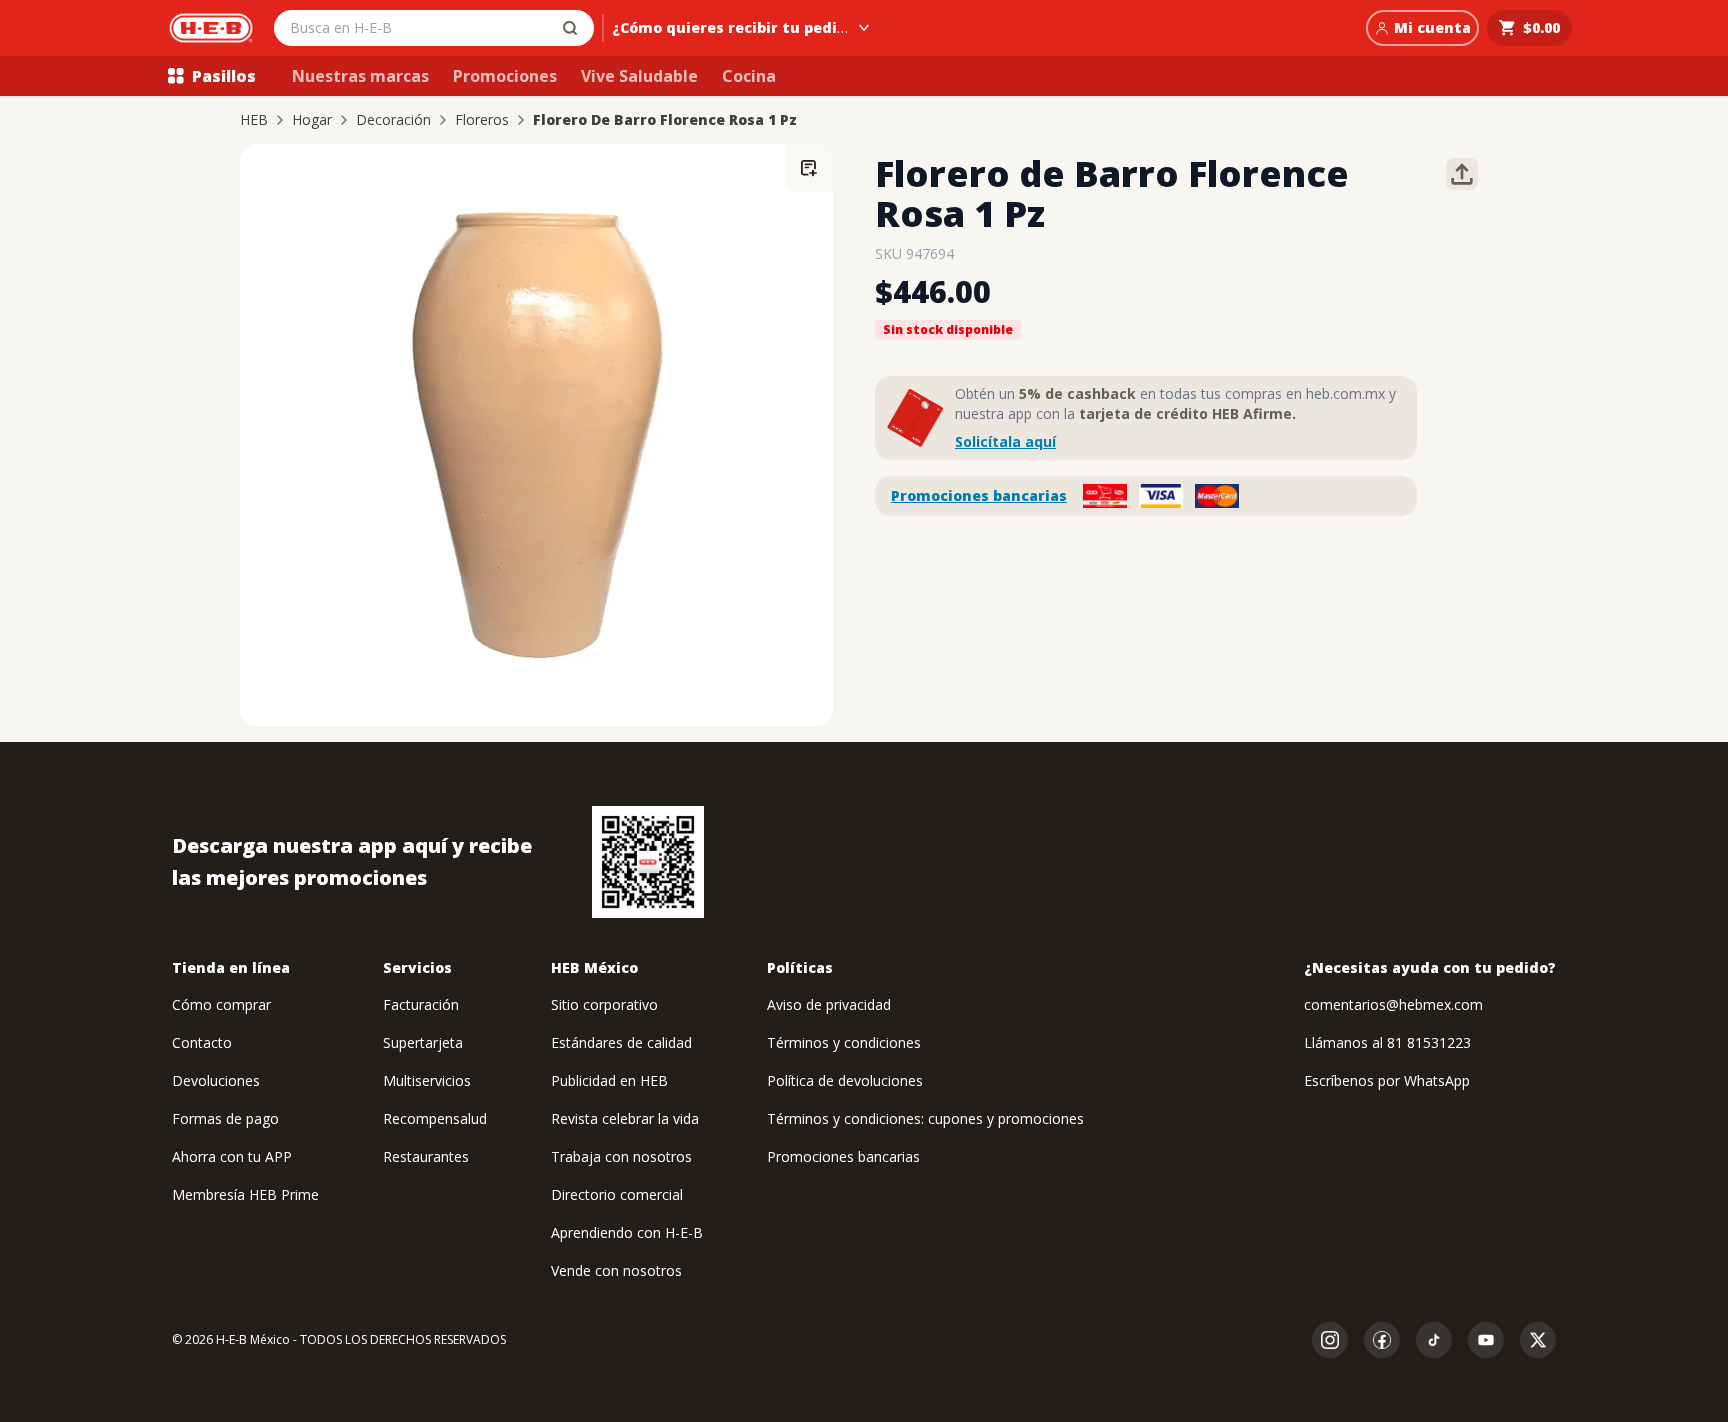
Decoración (393, 120)
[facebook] (1382, 1340)
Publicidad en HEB (609, 1080)
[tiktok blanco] (1434, 1340)
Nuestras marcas (360, 76)
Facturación (421, 1004)
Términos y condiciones (844, 1042)
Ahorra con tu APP (232, 1156)
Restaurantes (426, 1156)
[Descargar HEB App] (648, 862)
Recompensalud (435, 1118)
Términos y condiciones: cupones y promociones (925, 1118)
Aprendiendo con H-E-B (627, 1232)
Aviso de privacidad (829, 1004)
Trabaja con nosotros (621, 1156)
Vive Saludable (639, 76)
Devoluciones (216, 1080)
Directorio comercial (617, 1194)
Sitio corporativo (604, 1004)
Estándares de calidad (621, 1042)
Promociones (505, 76)
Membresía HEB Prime (245, 1194)
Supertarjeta (423, 1042)
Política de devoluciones (845, 1080)
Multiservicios (427, 1080)
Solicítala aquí (1005, 441)
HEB (254, 120)
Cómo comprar (221, 1004)
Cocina (749, 76)
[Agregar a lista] (809, 168)
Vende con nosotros (616, 1270)
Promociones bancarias (979, 495)
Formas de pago (225, 1118)
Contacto (202, 1042)
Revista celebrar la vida (625, 1118)
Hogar (312, 120)
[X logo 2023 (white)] (1538, 1340)
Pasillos (224, 76)
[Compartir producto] (1462, 174)
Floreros (482, 120)
